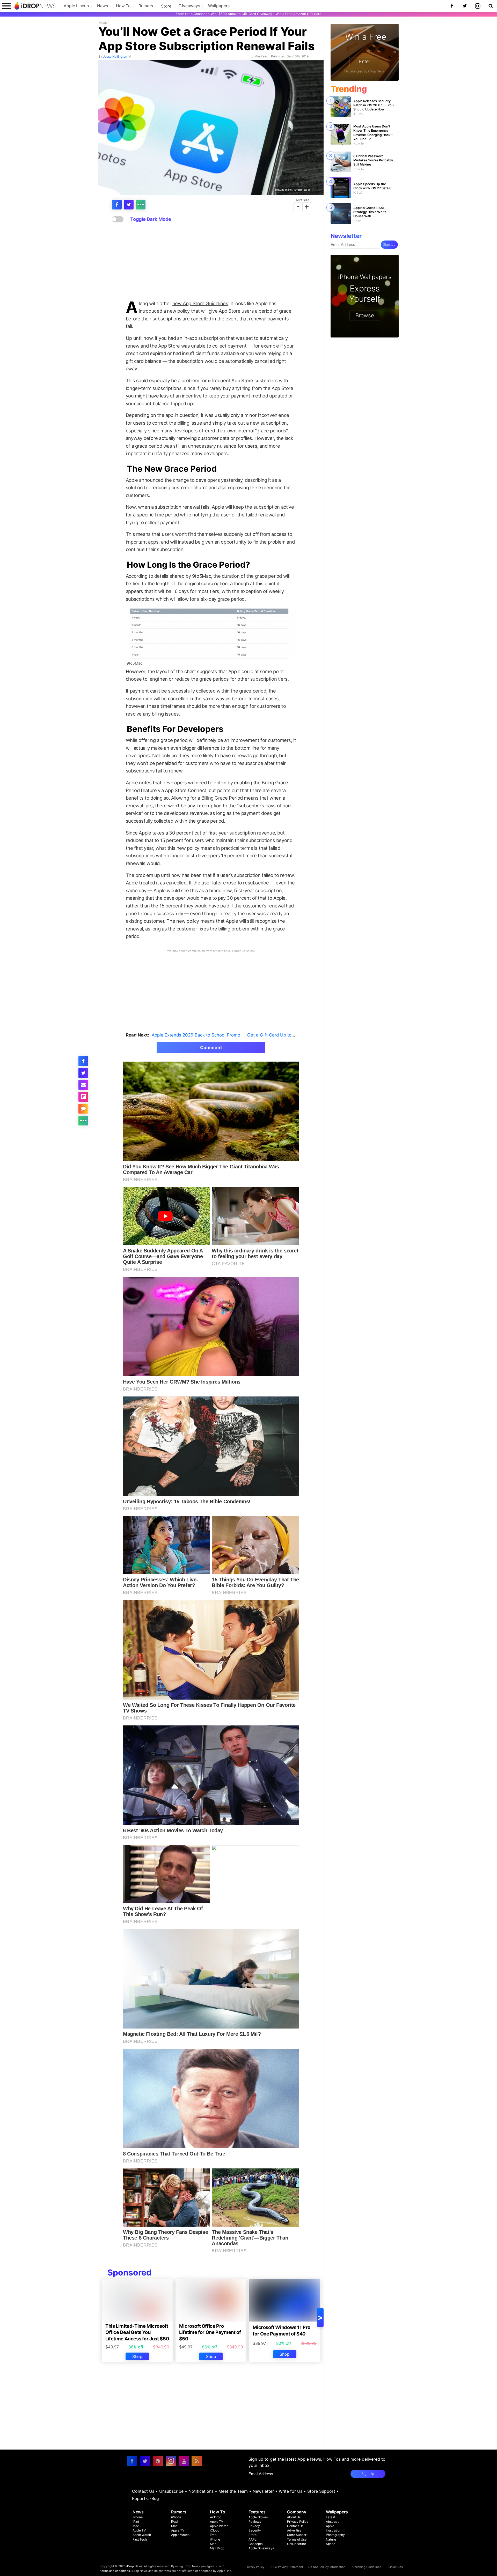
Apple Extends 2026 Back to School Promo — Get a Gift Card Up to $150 (227, 1035)
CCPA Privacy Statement (286, 2567)
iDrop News (134, 2566)
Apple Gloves (258, 2517)
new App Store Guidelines (200, 303)
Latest (330, 2517)
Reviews (255, 2522)
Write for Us (291, 2491)
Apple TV (139, 2530)
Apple (330, 2526)
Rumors (146, 6)
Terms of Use (297, 2539)
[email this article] (83, 1085)
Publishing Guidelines (366, 2567)
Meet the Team (233, 2491)
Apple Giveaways (261, 2548)
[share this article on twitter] (129, 205)
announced (151, 480)
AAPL (253, 2539)
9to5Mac (202, 576)
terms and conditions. (116, 2571)
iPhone (138, 2517)
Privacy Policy (298, 2522)
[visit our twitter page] (145, 2461)
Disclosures (395, 2567)
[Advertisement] (211, 261)
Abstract (332, 2522)
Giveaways (189, 6)
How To (123, 6)
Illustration (334, 2530)
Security (255, 2530)
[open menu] (6, 6)
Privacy (254, 2526)
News (103, 6)
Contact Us (143, 2491)
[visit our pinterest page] (158, 2461)
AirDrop (216, 2517)
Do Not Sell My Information (327, 2567)
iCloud (215, 2530)
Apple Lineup (76, 6)
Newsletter (263, 2491)
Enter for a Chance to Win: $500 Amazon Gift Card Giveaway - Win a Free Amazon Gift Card (249, 14)
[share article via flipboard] (83, 1097)
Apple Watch (142, 2535)
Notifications (201, 2491)
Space (331, 2544)
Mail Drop (217, 2548)
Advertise (294, 2530)
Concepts (255, 2544)
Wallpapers (219, 6)
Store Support (321, 2491)
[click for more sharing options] (141, 205)
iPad (136, 2522)
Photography (335, 2535)
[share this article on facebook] (117, 205)
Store (166, 6)
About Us (294, 2517)
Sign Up (389, 245)
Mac (136, 2526)
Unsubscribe (171, 2491)
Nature (331, 2539)
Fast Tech (140, 2539)
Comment (211, 1047)
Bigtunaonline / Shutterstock (293, 189)
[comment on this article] (83, 1109)
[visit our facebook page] (132, 2461)
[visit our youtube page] (184, 2461)
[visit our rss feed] (197, 2461)
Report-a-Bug (145, 2498)
